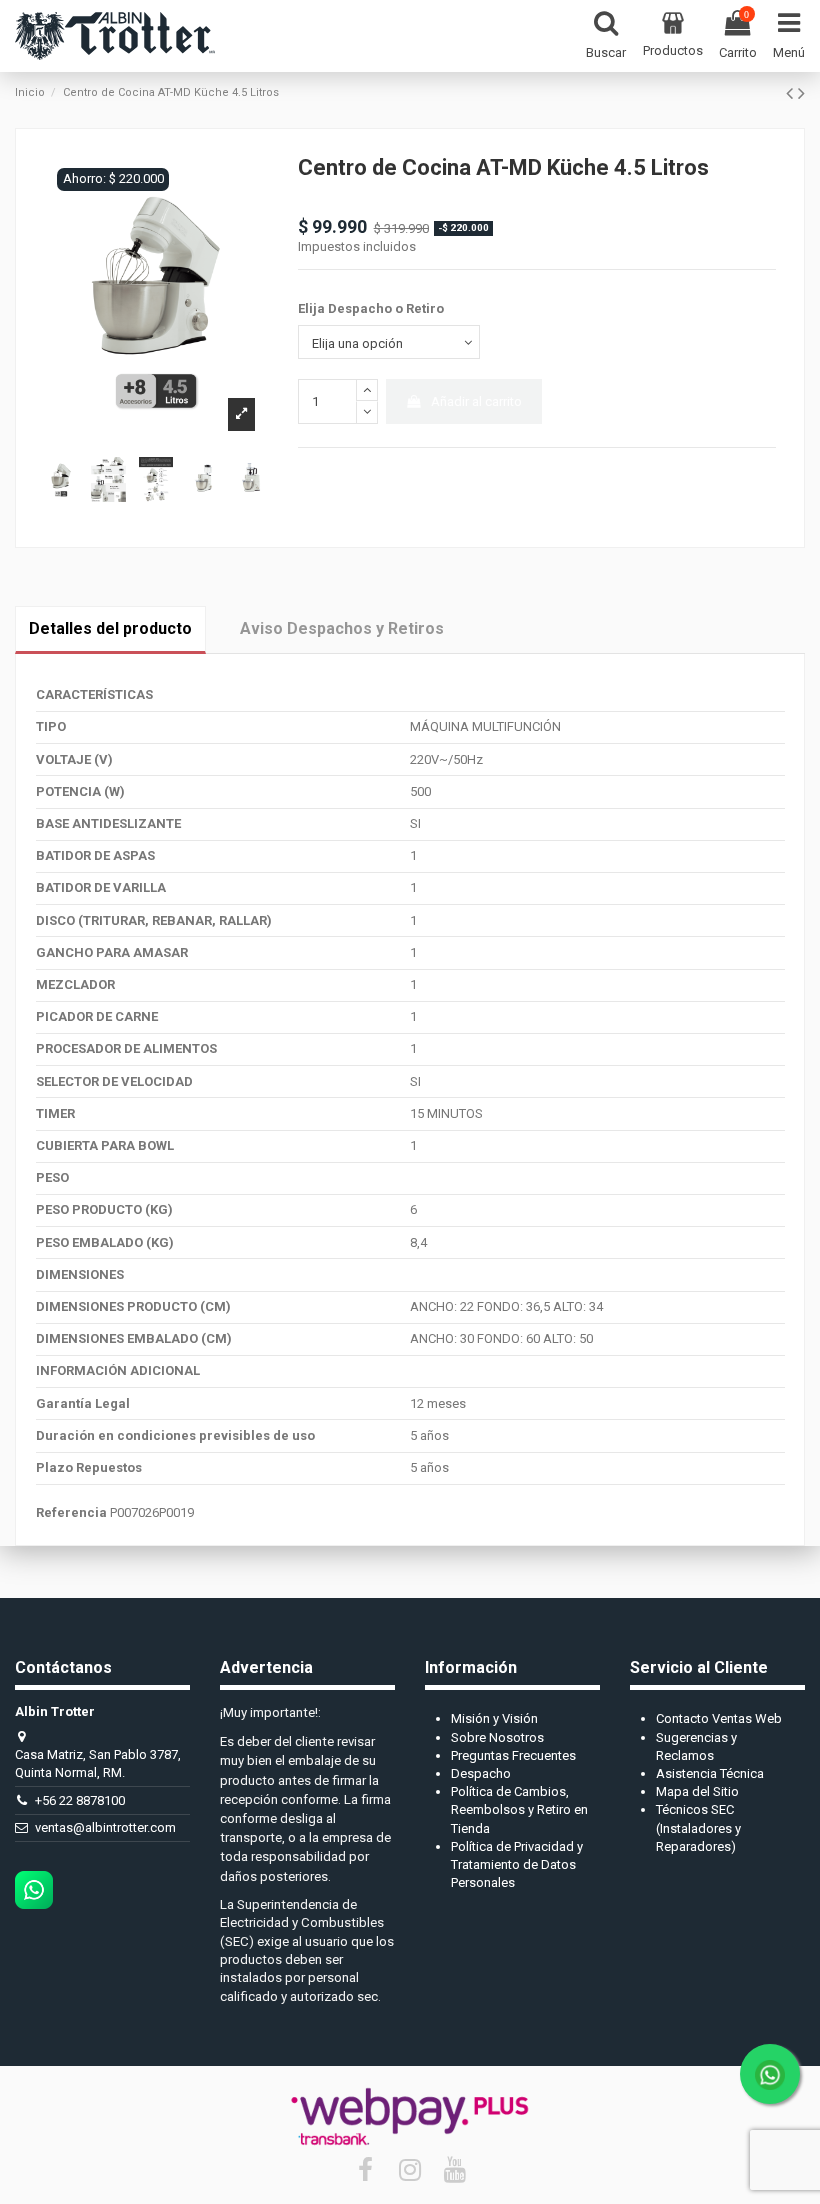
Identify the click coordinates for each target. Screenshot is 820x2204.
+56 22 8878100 (80, 1800)
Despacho (481, 1773)
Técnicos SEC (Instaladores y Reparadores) (698, 1827)
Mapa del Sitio (697, 1791)
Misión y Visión (494, 1718)
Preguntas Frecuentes (513, 1755)
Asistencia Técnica (710, 1773)
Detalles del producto (110, 628)
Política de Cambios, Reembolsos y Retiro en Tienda (519, 1809)
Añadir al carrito (476, 401)
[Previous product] (792, 93)
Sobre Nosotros (497, 1737)
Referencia (71, 1512)
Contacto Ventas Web (719, 1718)
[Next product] (801, 93)
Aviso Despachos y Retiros (342, 628)
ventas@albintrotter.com (105, 1827)
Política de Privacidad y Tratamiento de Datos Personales (517, 1864)
